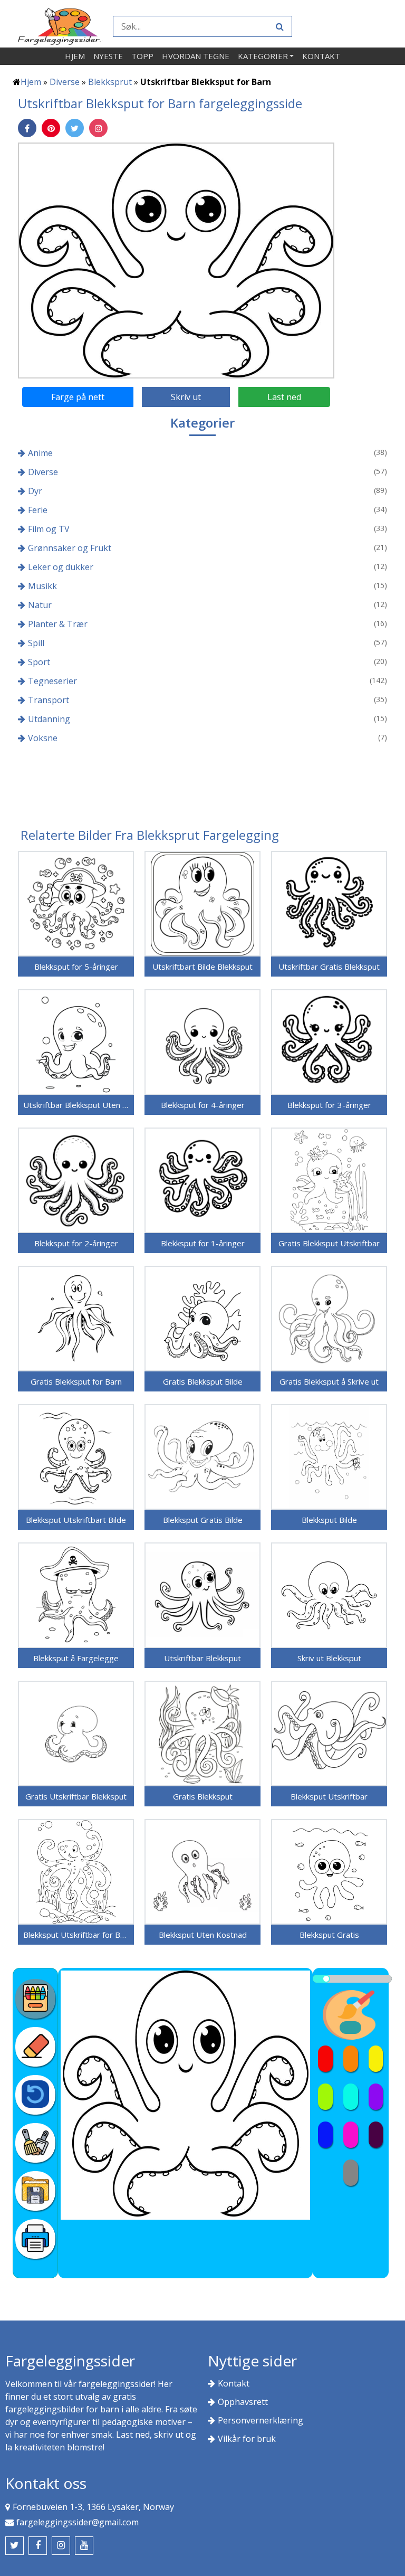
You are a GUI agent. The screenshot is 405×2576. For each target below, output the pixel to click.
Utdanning (49, 719)
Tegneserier (52, 681)
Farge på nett (78, 397)
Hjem (75, 56)
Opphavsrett (243, 2402)
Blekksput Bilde (329, 1520)
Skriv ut (186, 397)
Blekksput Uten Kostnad (203, 1935)
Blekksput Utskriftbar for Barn (76, 1935)
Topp (142, 56)
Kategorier (263, 56)
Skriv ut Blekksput (329, 1658)
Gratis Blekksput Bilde (203, 1381)
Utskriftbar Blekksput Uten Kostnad (76, 1105)
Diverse (65, 82)
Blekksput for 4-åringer (203, 1105)
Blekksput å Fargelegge (76, 1658)
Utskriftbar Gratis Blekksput (329, 967)
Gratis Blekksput (203, 1796)
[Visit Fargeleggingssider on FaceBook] (38, 2546)
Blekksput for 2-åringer (76, 1243)
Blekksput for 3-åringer (329, 1105)
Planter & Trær (58, 624)
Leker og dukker (61, 567)
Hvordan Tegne (196, 56)
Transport (49, 700)
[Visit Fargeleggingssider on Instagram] (61, 2546)
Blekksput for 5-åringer (76, 967)
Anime (40, 453)
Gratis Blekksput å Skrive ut (329, 1381)
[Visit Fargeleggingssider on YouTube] (84, 2546)
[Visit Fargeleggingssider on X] (15, 2546)
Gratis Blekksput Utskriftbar (329, 1243)
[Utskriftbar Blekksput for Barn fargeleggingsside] (176, 260)
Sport (39, 662)
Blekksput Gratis (329, 1935)
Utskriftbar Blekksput (202, 1658)
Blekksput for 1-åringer (203, 1243)
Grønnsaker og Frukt (70, 548)
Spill (36, 643)
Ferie (38, 510)
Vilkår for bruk (247, 2439)
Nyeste (108, 56)
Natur (40, 605)
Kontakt (321, 56)
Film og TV (49, 529)
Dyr (35, 491)
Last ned (284, 397)
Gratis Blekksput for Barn (76, 1381)
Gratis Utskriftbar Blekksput (76, 1796)
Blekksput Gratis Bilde (203, 1520)
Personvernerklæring (261, 2420)
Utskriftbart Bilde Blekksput (202, 967)
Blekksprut (110, 82)
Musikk (42, 586)
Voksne (43, 738)
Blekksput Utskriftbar (329, 1796)
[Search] (278, 26)
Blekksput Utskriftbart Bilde (76, 1520)
